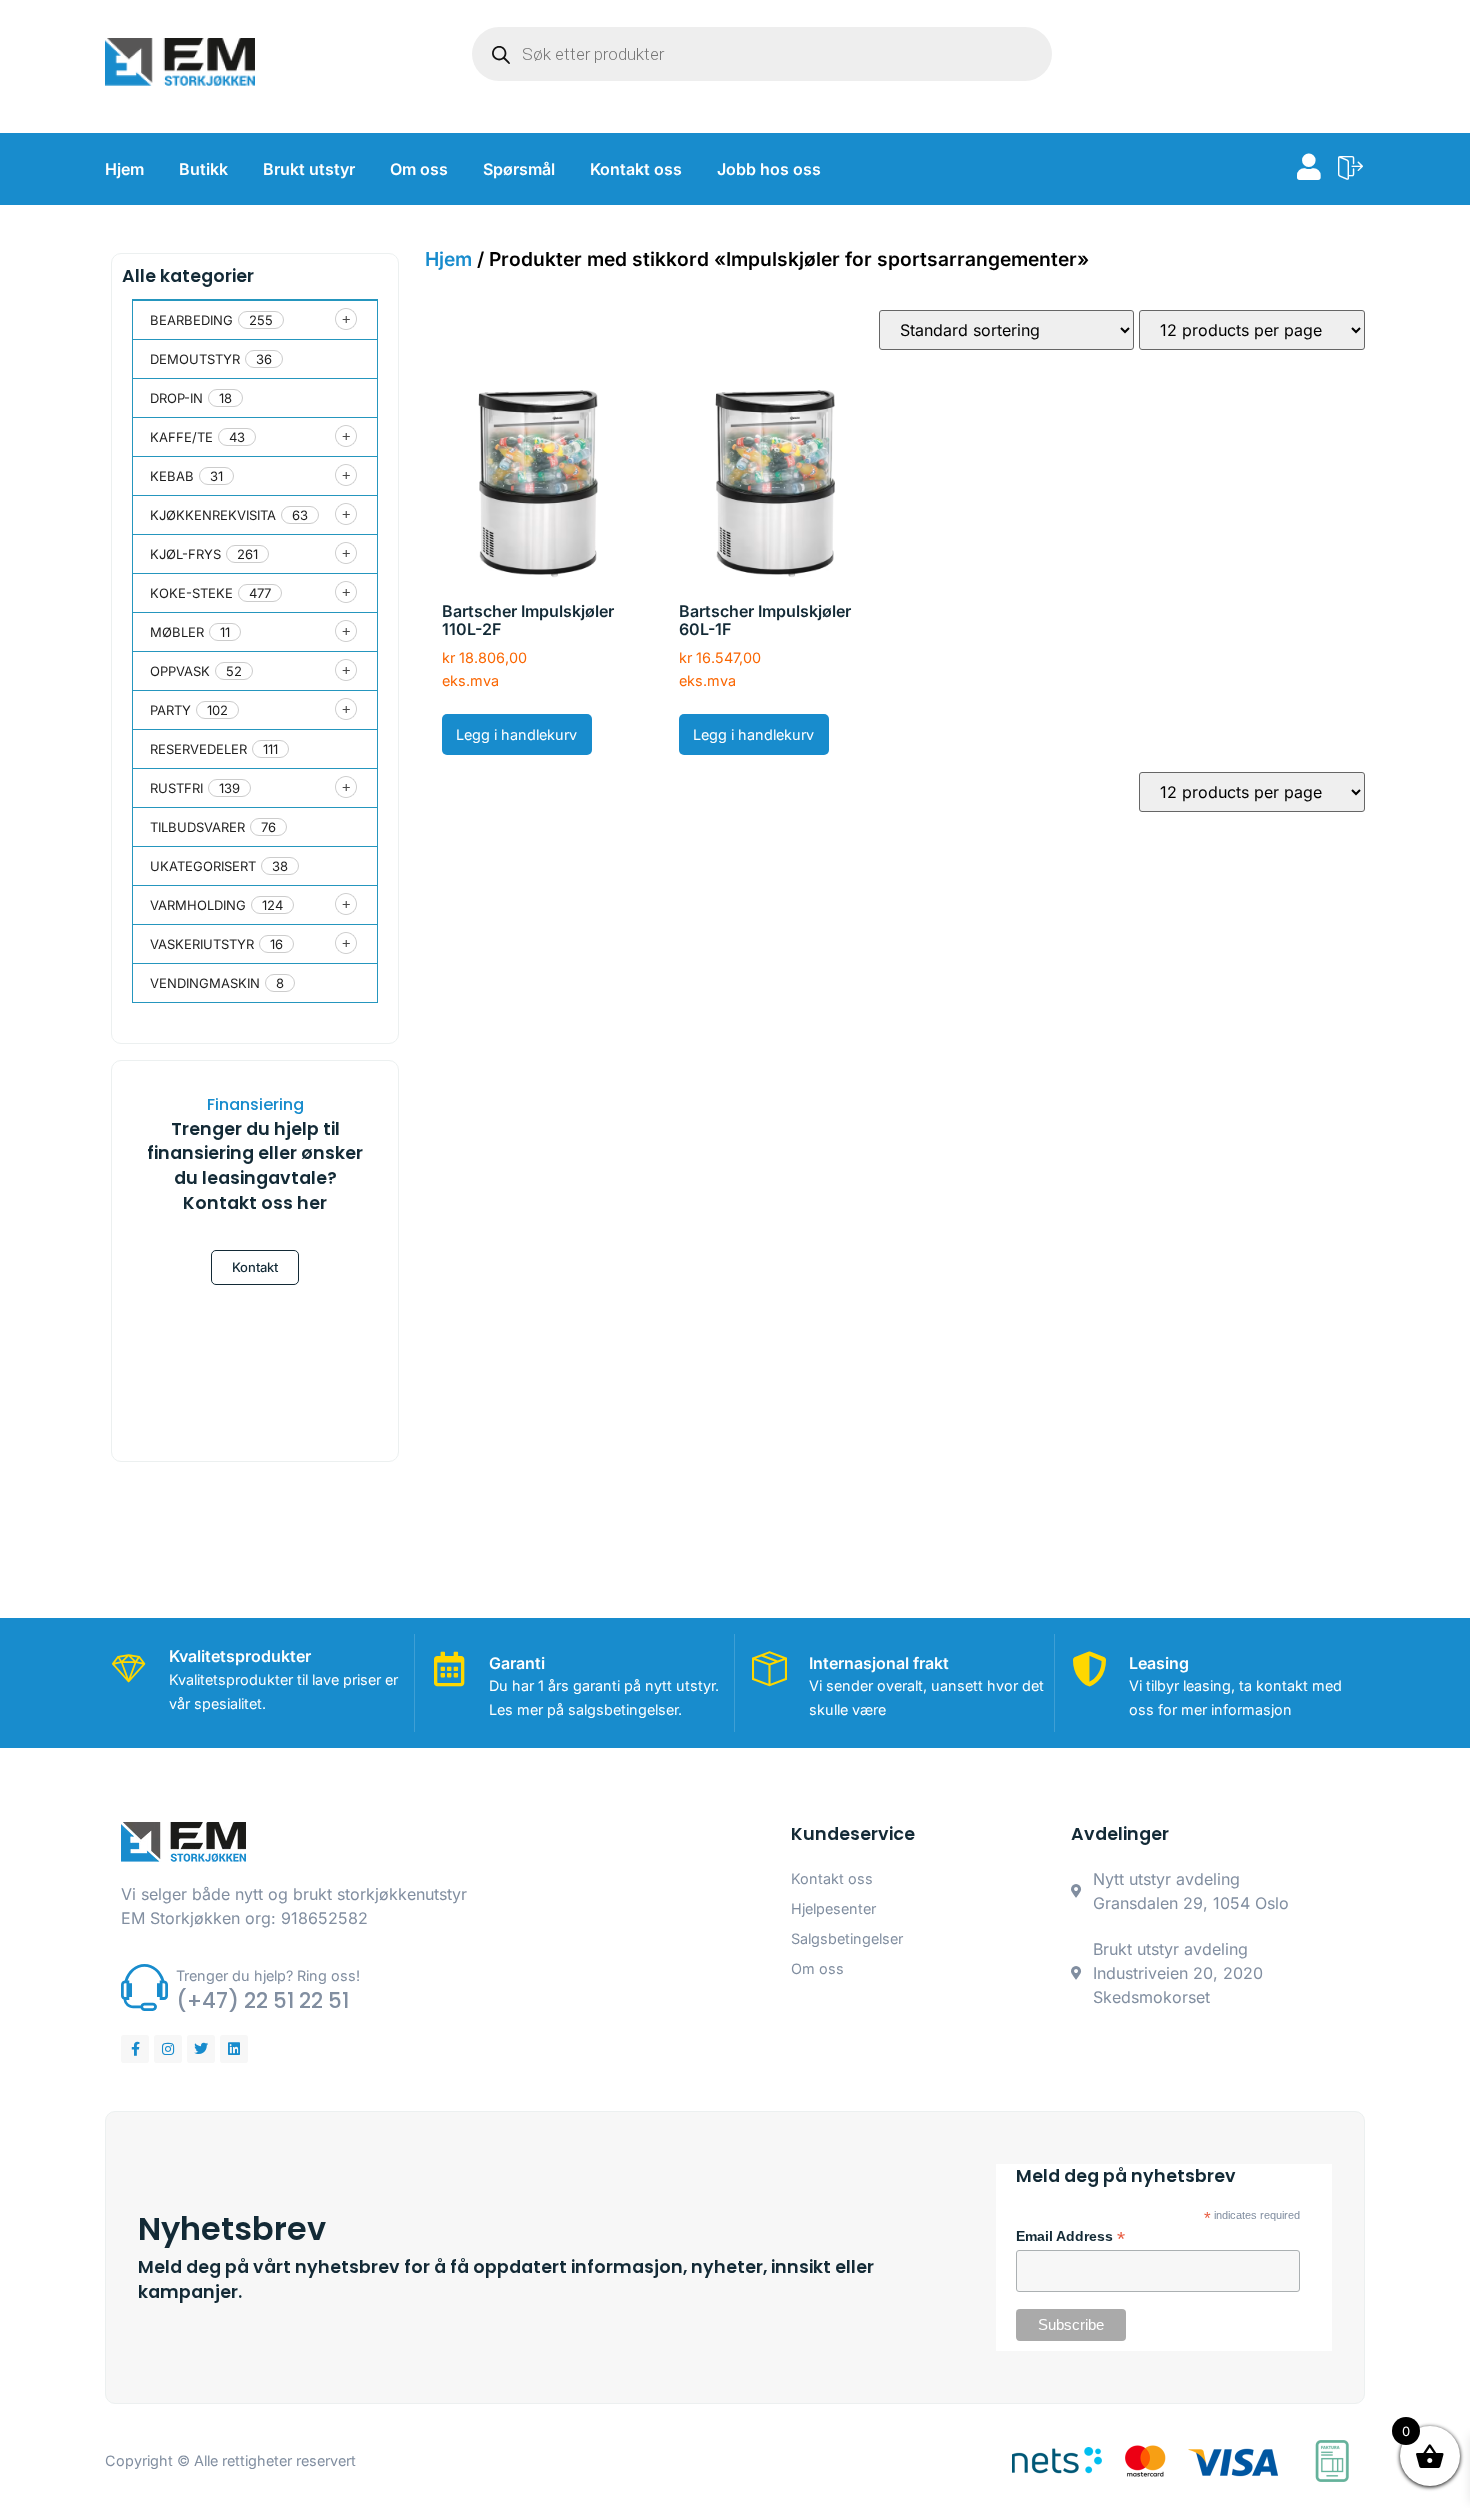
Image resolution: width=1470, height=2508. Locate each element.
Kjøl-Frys (185, 554)
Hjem (124, 169)
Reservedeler (198, 749)
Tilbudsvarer (197, 827)
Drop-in (176, 398)
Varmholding (198, 905)
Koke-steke (191, 593)
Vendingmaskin (205, 983)
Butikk (203, 169)
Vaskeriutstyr (202, 944)
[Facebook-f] (135, 2049)
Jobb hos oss (769, 169)
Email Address (1070, 2237)
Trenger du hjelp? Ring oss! (268, 1975)
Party (170, 710)
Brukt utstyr (309, 169)
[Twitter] (201, 2049)
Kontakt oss (636, 169)
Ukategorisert (203, 866)
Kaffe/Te (181, 437)
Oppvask (180, 671)
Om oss (419, 169)
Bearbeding (191, 320)
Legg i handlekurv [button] (516, 734)
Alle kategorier (188, 276)
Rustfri (176, 788)
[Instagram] (168, 2049)
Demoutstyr (195, 359)
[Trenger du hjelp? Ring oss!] (144, 1987)
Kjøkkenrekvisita (213, 515)
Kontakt (255, 1267)
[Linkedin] (234, 2049)
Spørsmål (519, 169)
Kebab (172, 476)
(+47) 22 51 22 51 (262, 2000)
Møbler (177, 632)
